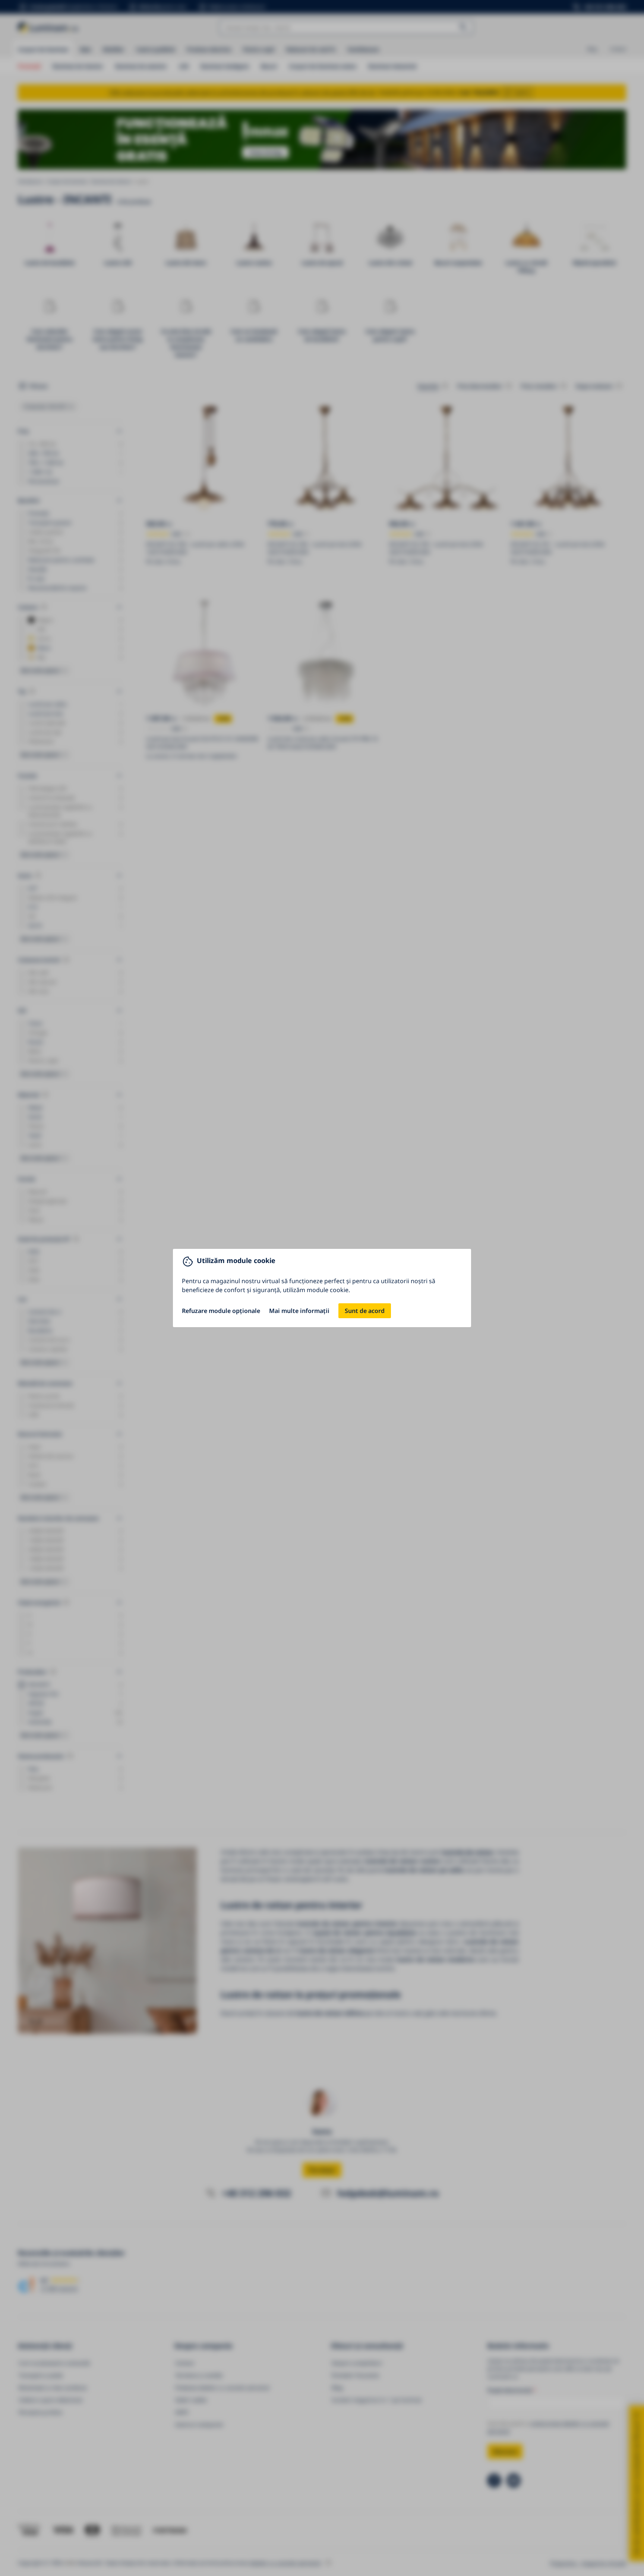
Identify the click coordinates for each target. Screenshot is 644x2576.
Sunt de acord (365, 1311)
